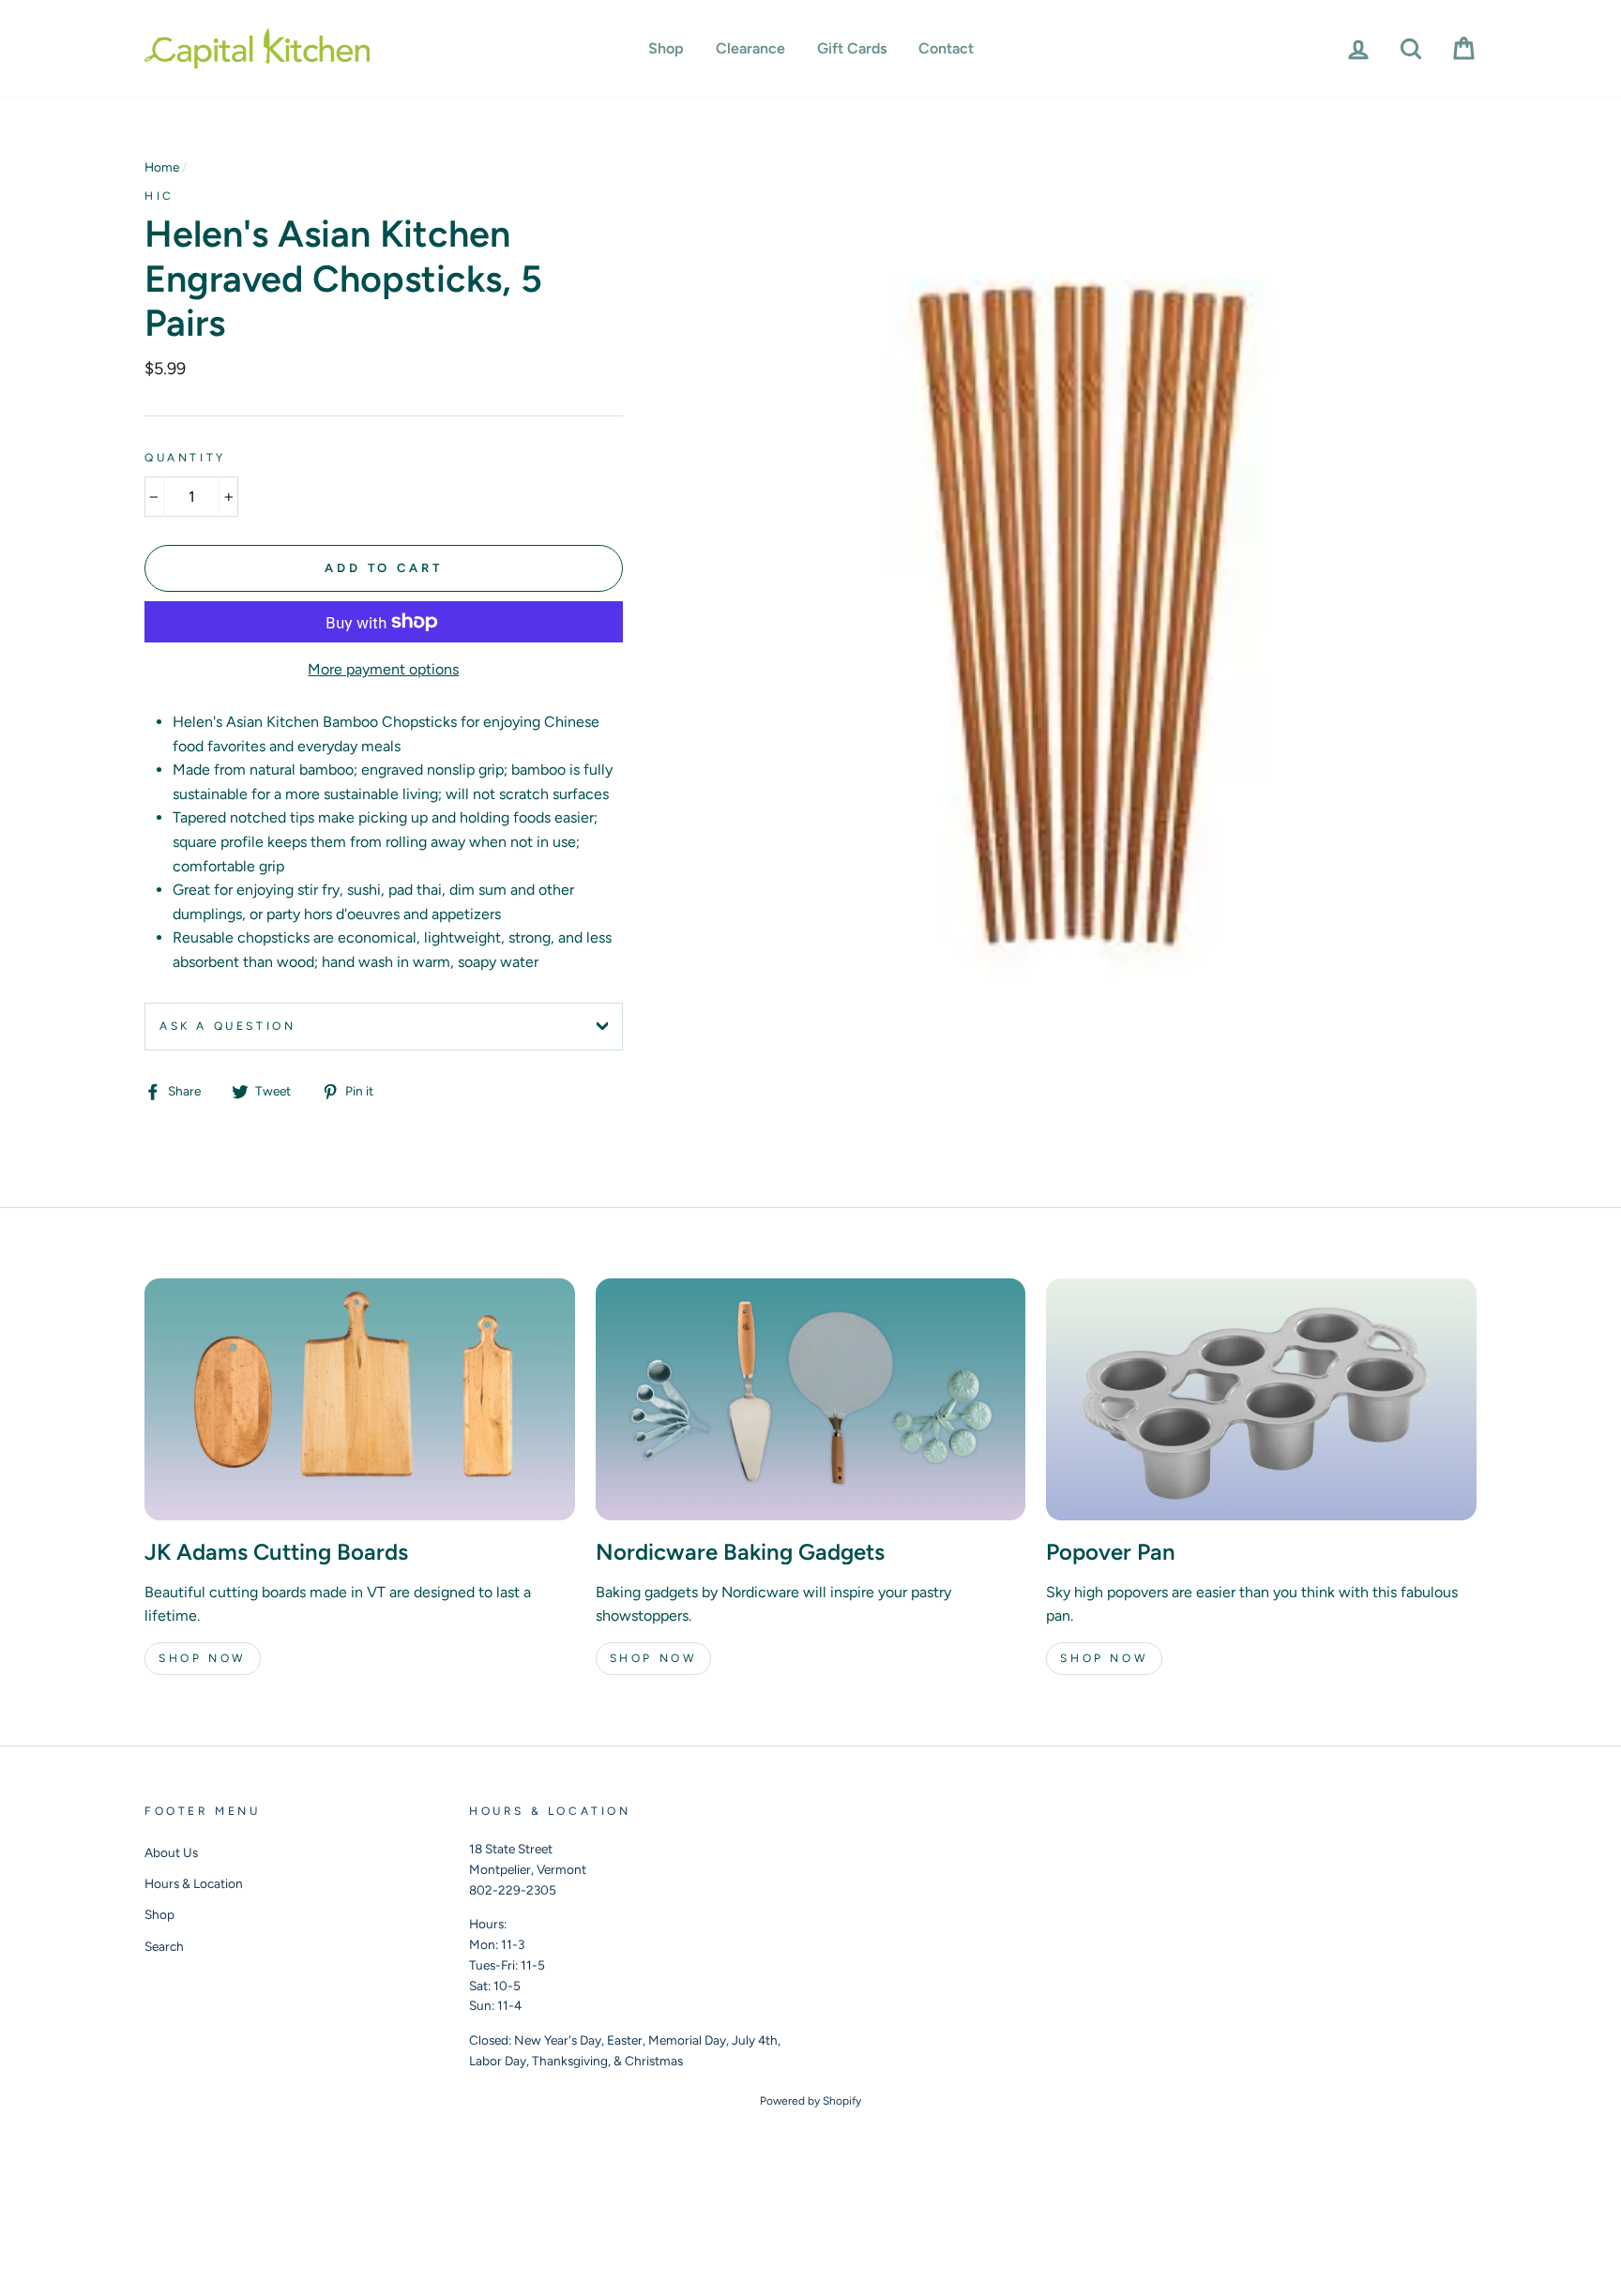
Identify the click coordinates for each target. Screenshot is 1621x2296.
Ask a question (227, 1026)
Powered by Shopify (810, 2101)
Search (164, 1946)
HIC (159, 196)
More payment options (383, 669)
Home (162, 167)
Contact (946, 48)
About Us (171, 1852)
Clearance (750, 48)
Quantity (185, 458)
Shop (666, 48)
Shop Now (203, 1658)
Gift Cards (852, 48)
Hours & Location (194, 1883)
